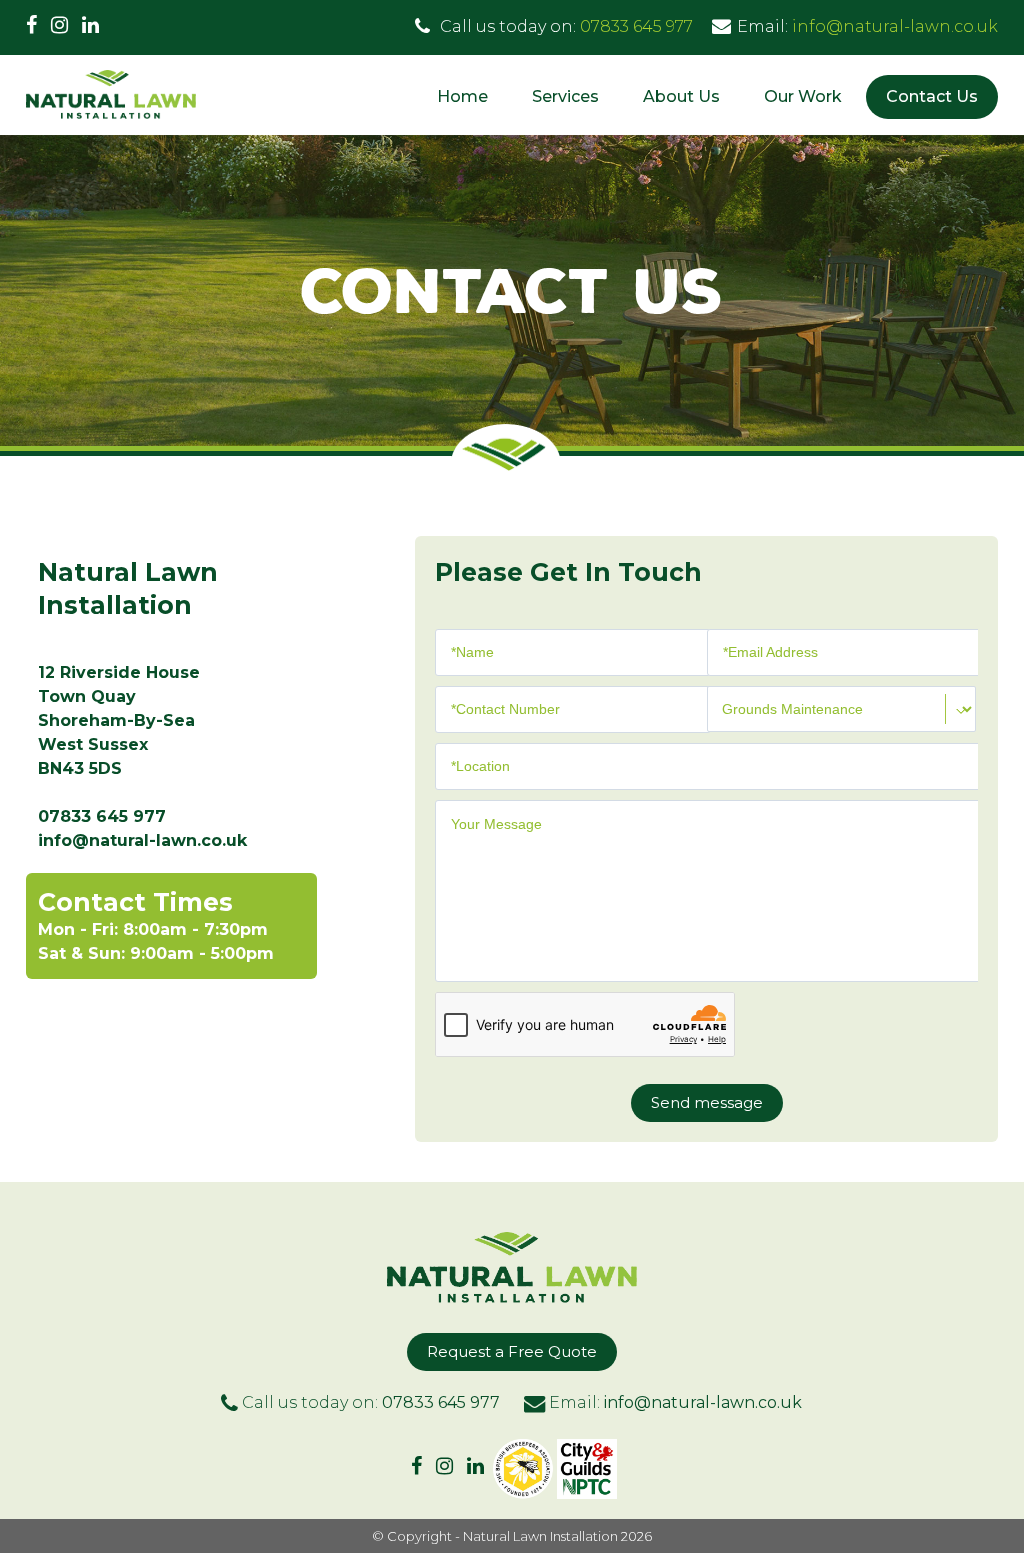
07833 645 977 (636, 26)
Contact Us (932, 96)
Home (462, 96)
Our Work (803, 96)
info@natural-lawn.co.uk (895, 26)
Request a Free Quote (512, 1351)
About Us (681, 96)
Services (565, 96)
